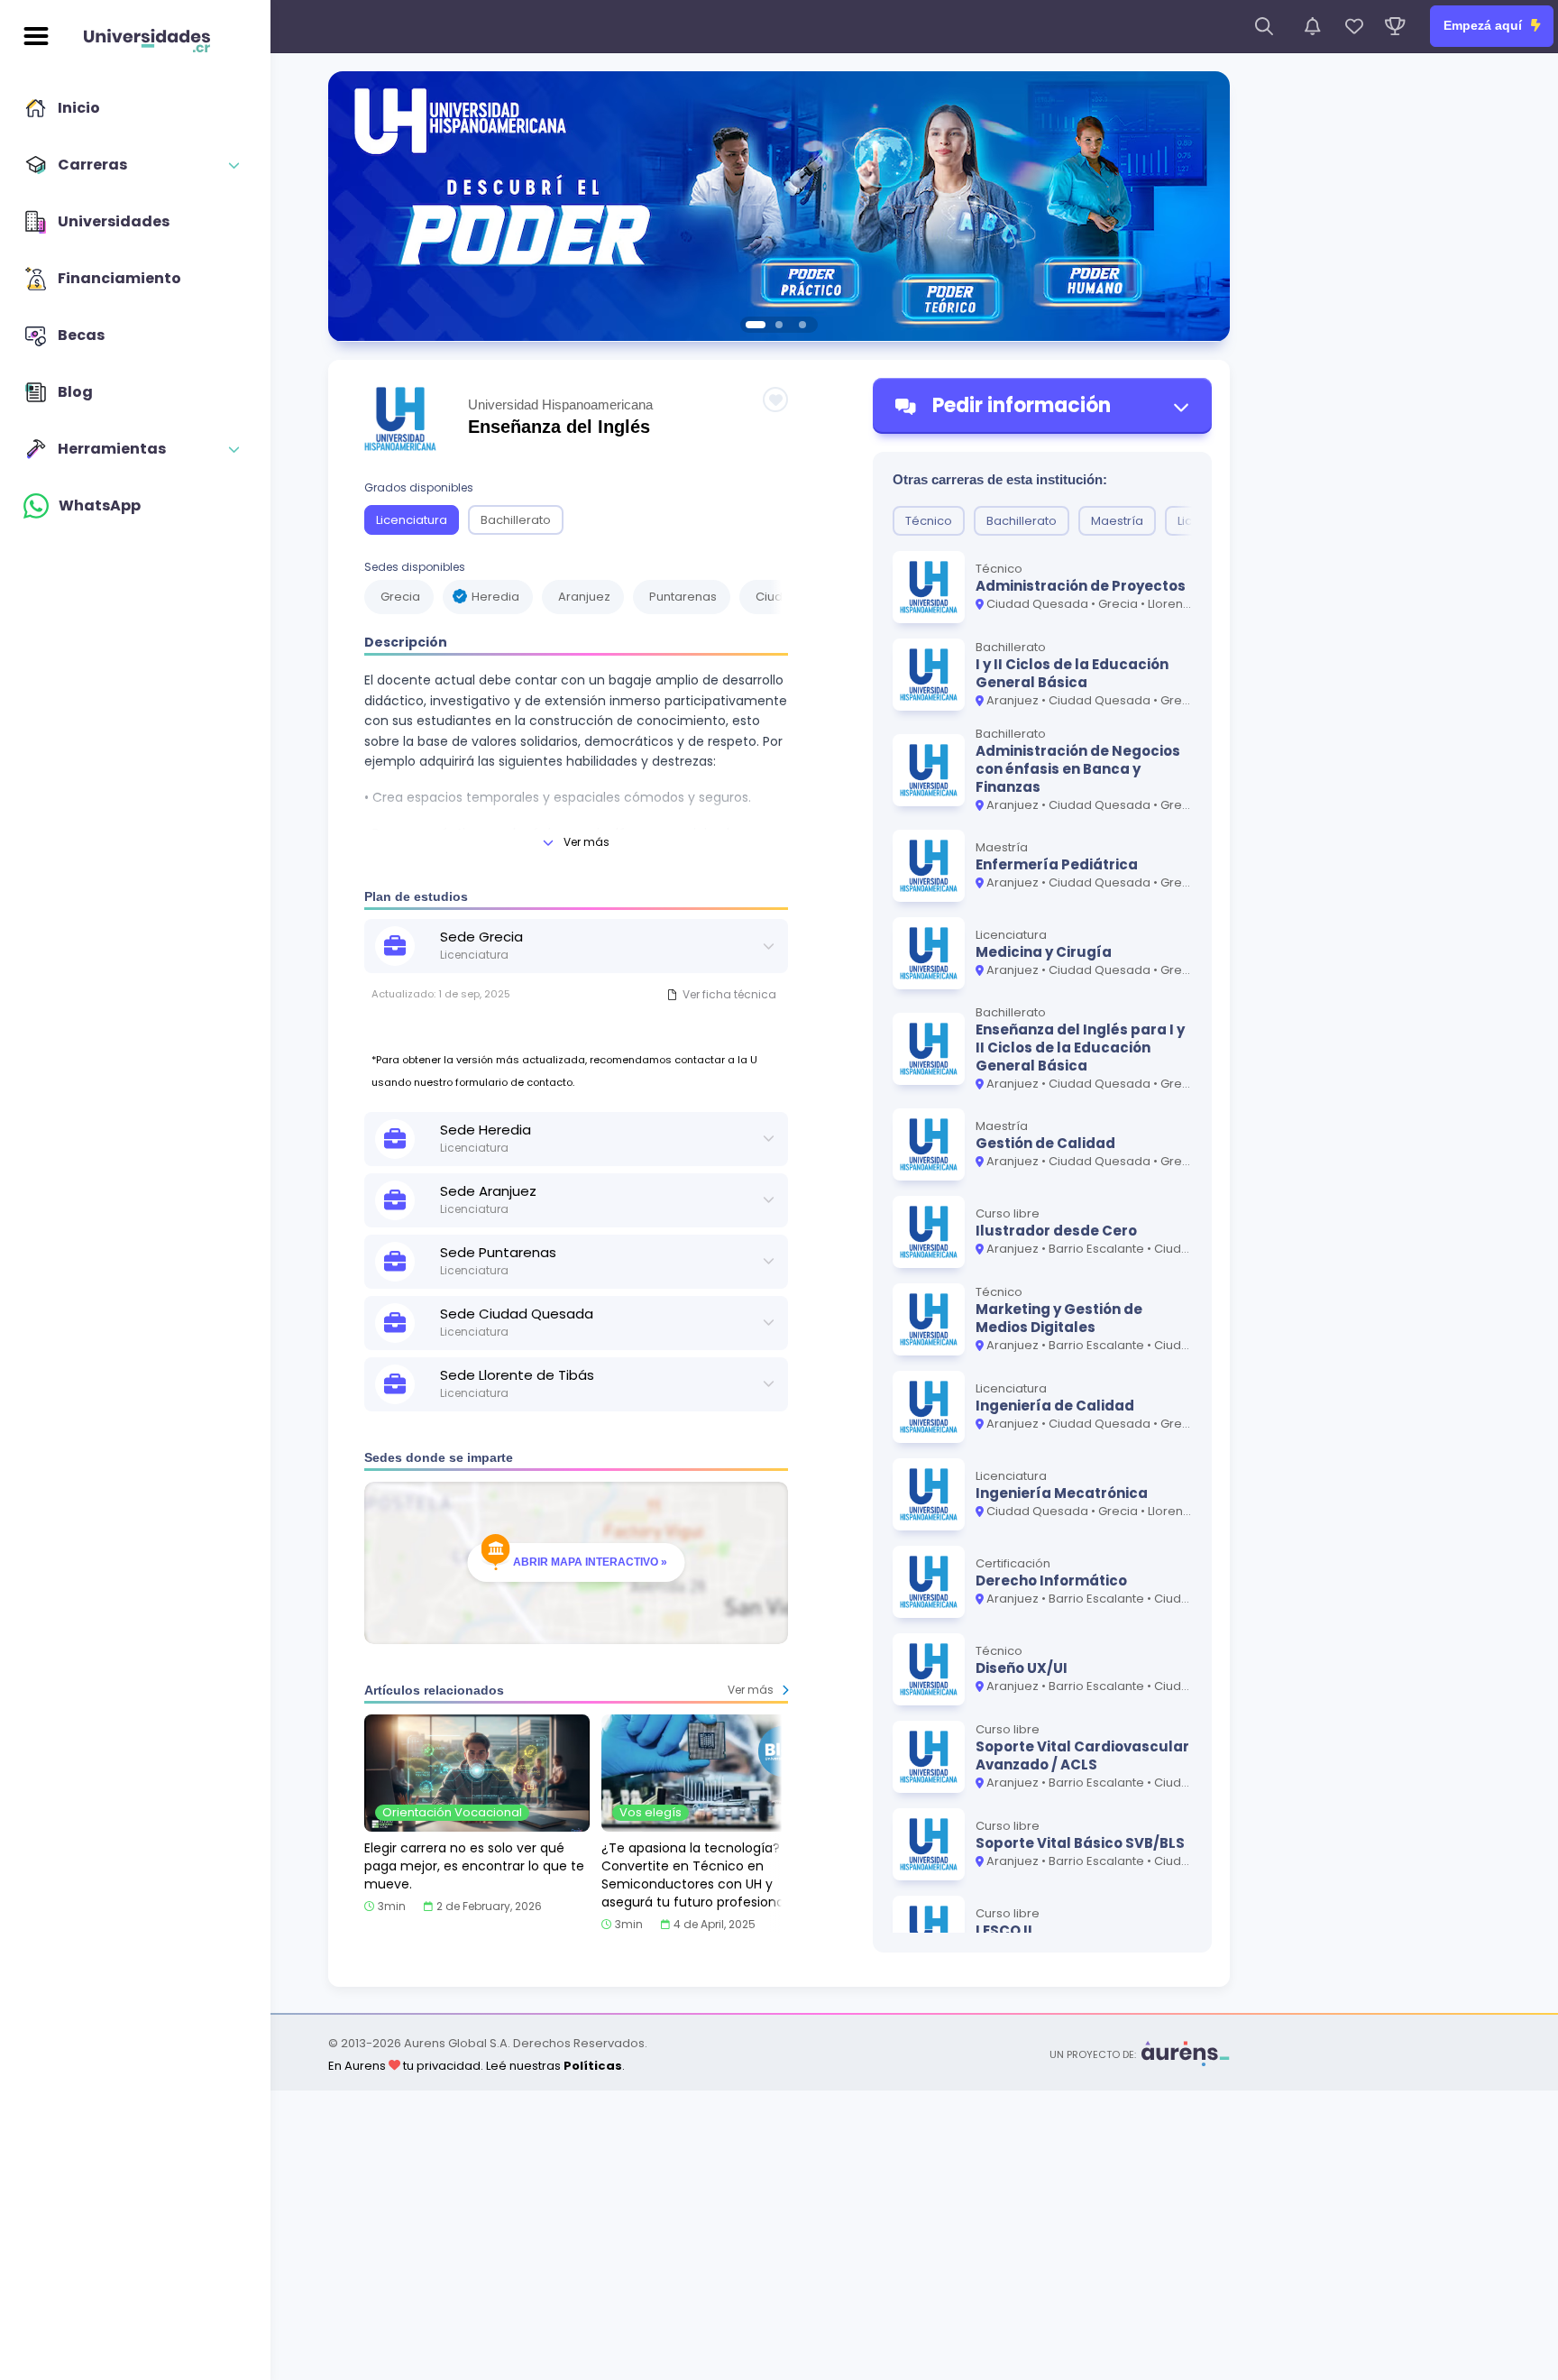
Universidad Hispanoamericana (560, 404)
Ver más (587, 842)
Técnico (929, 521)
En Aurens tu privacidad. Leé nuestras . (477, 2066)
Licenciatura (412, 520)
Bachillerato (516, 520)
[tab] (756, 325)
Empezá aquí (1485, 25)
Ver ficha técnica (729, 994)
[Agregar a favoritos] (775, 400)
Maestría (1117, 521)
